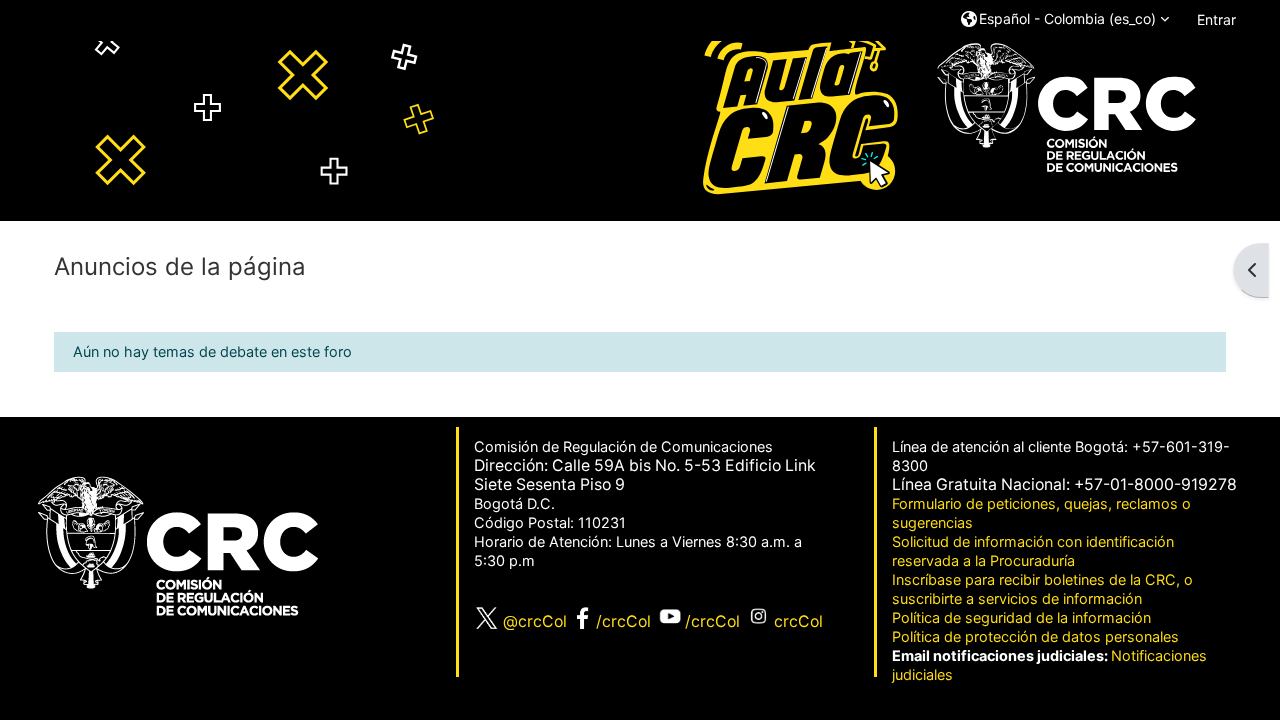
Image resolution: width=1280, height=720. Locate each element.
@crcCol (533, 621)
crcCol (798, 621)
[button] (1065, 19)
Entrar (1216, 19)
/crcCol (623, 621)
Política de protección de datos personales (1035, 636)
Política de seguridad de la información (1021, 617)
